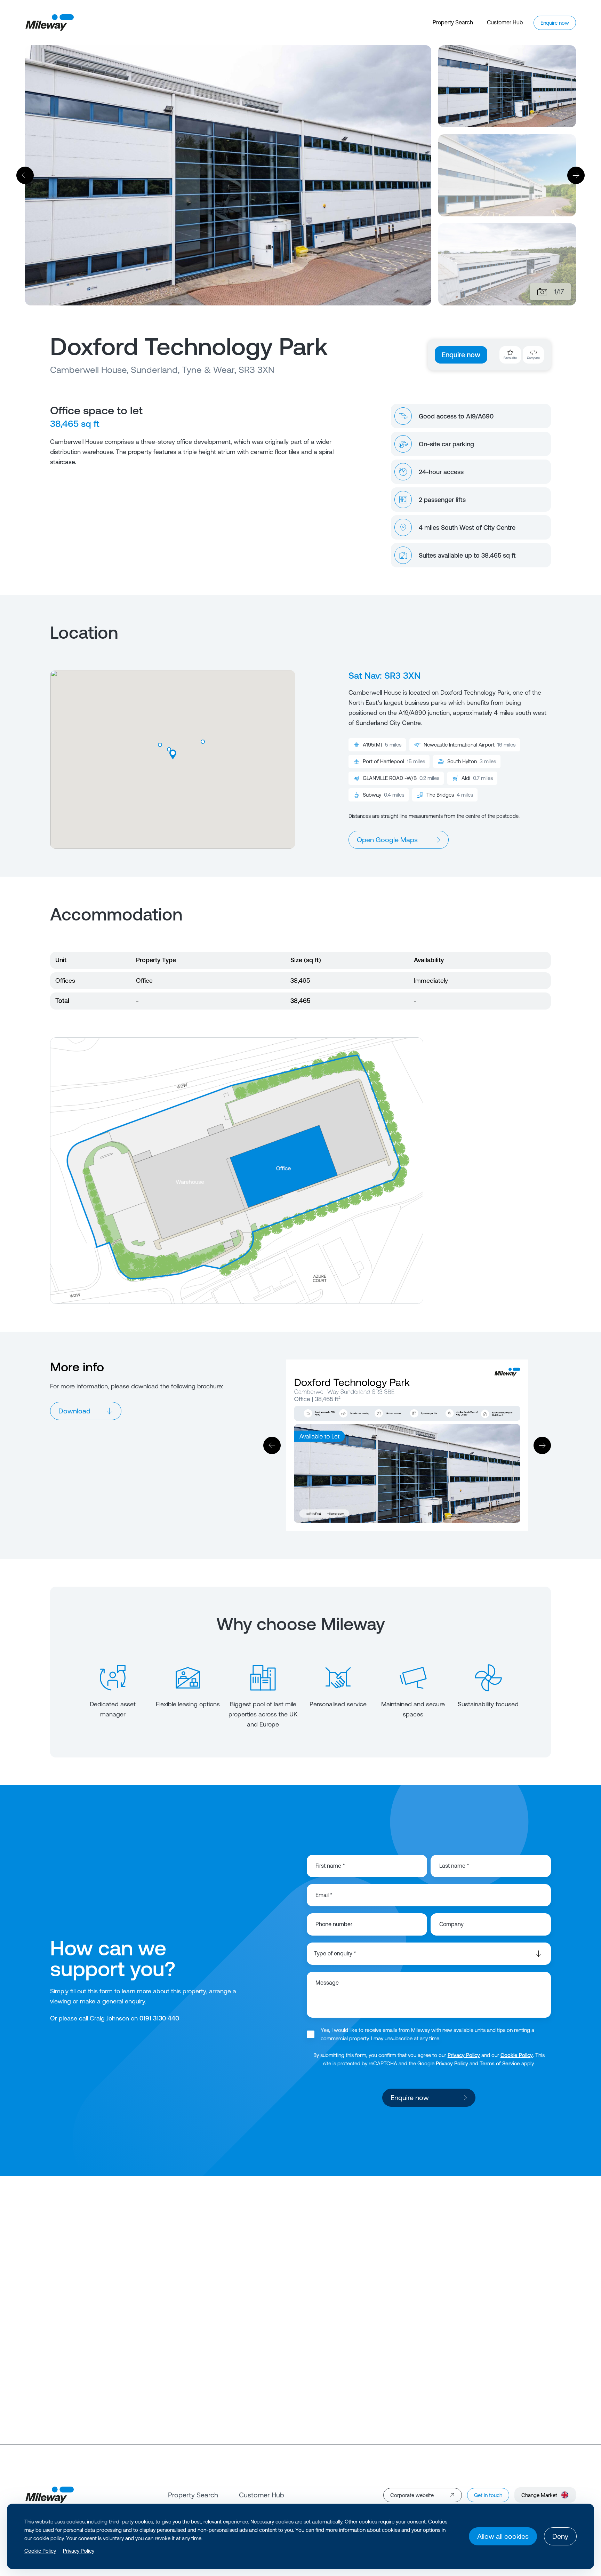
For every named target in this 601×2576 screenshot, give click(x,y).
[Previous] (25, 175)
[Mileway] (49, 23)
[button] (169, 750)
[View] (300, 2300)
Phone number (334, 1924)
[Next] (576, 175)
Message (327, 1983)
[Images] (542, 292)
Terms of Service (500, 2063)
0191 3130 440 (159, 2018)
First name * (330, 1866)
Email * (324, 1895)
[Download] (407, 1445)
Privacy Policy (464, 2055)
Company (451, 1924)
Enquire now (461, 355)
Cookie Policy (517, 2055)
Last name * (454, 1866)
